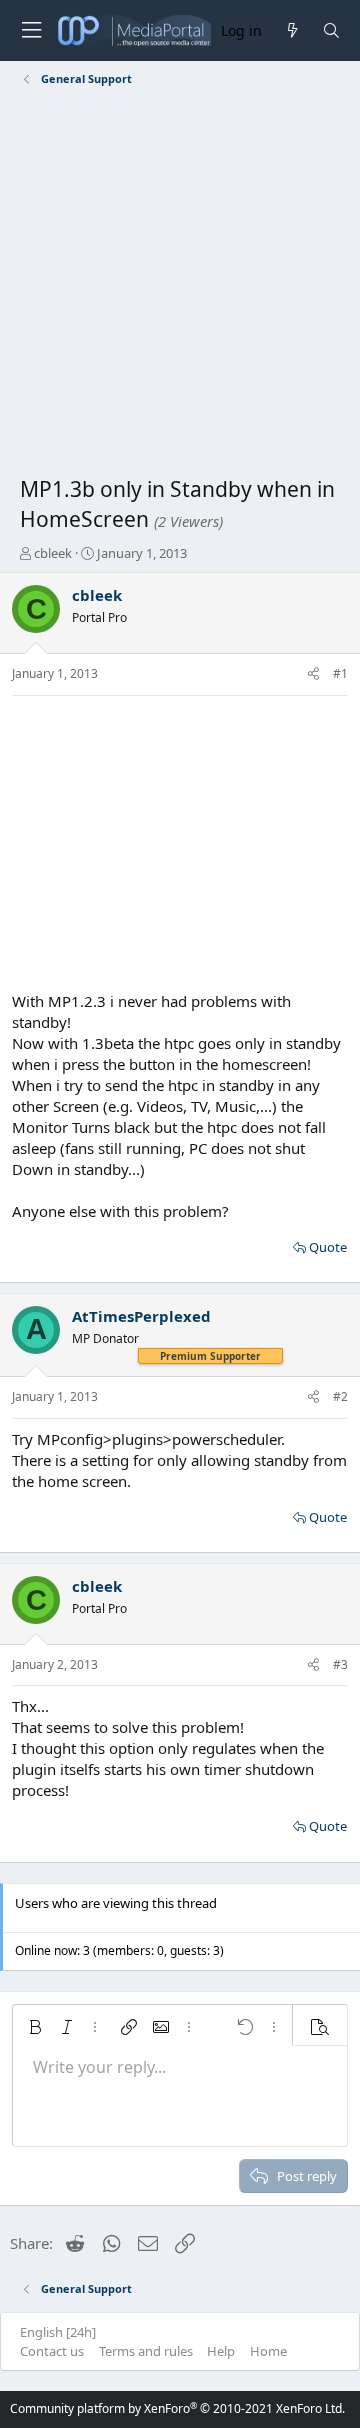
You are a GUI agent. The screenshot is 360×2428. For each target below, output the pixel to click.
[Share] (313, 674)
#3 (340, 1664)
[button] (35, 2027)
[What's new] (291, 30)
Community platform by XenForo (177, 2408)
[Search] (331, 30)
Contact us (52, 2351)
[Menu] (31, 30)
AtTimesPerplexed (141, 1316)
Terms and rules (146, 2351)
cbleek (53, 553)
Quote (328, 1247)
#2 (340, 1396)
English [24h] (58, 2332)
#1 (340, 673)
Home (268, 2351)
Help (221, 2351)
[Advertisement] (180, 285)
